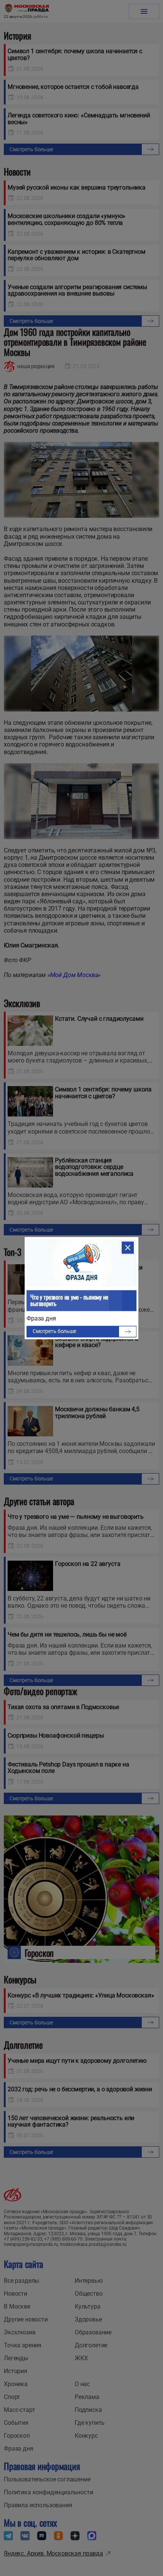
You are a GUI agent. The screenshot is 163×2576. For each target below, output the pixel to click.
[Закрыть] (128, 1248)
